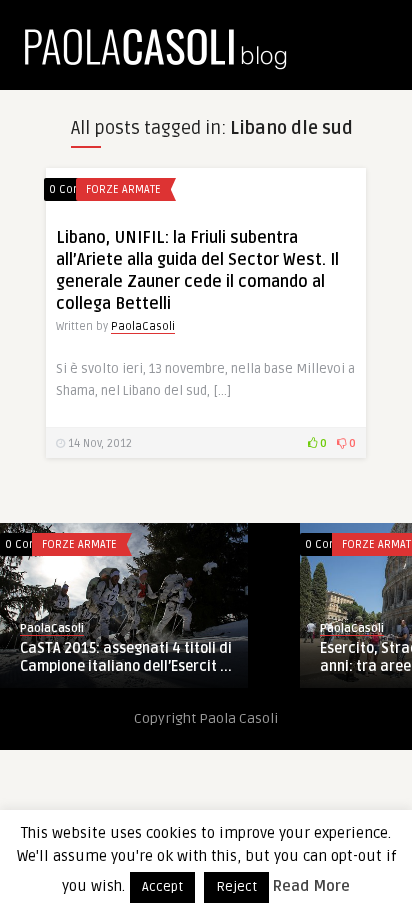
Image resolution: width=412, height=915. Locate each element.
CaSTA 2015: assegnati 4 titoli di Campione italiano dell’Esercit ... (126, 657)
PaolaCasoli (143, 326)
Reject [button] (236, 887)
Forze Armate (123, 189)
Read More (311, 886)
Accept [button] (162, 887)
